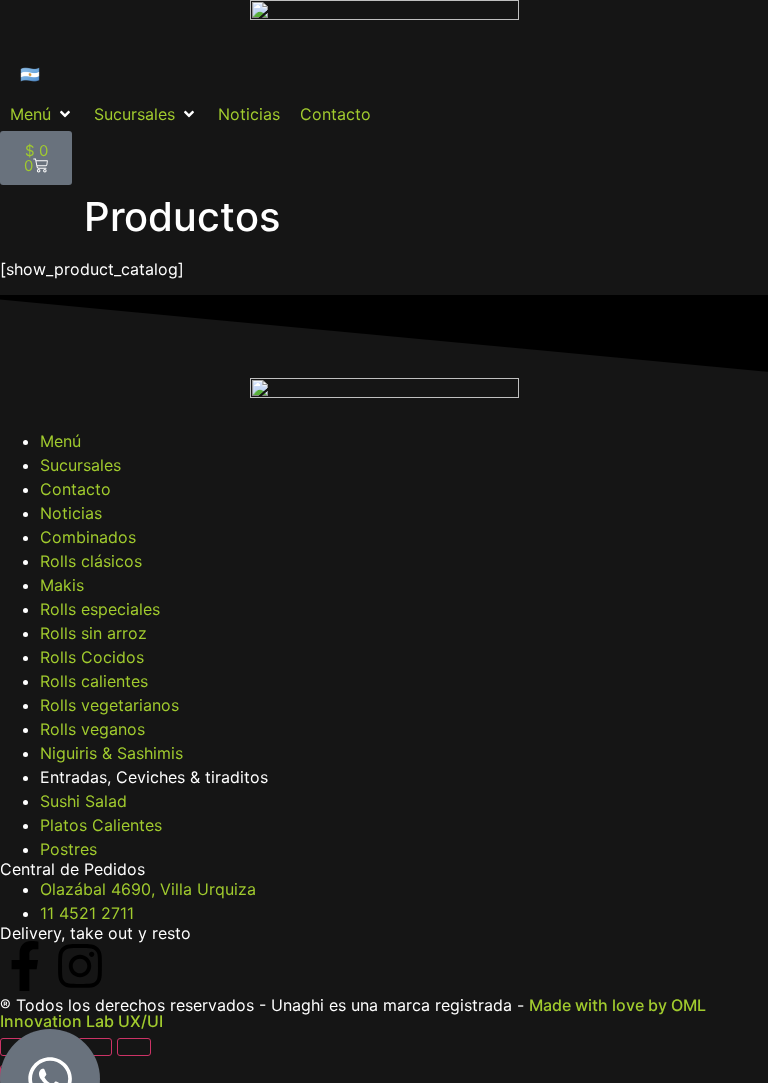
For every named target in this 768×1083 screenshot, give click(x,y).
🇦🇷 (30, 74)
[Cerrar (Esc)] (134, 1047)
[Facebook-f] (25, 966)
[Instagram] (80, 966)
